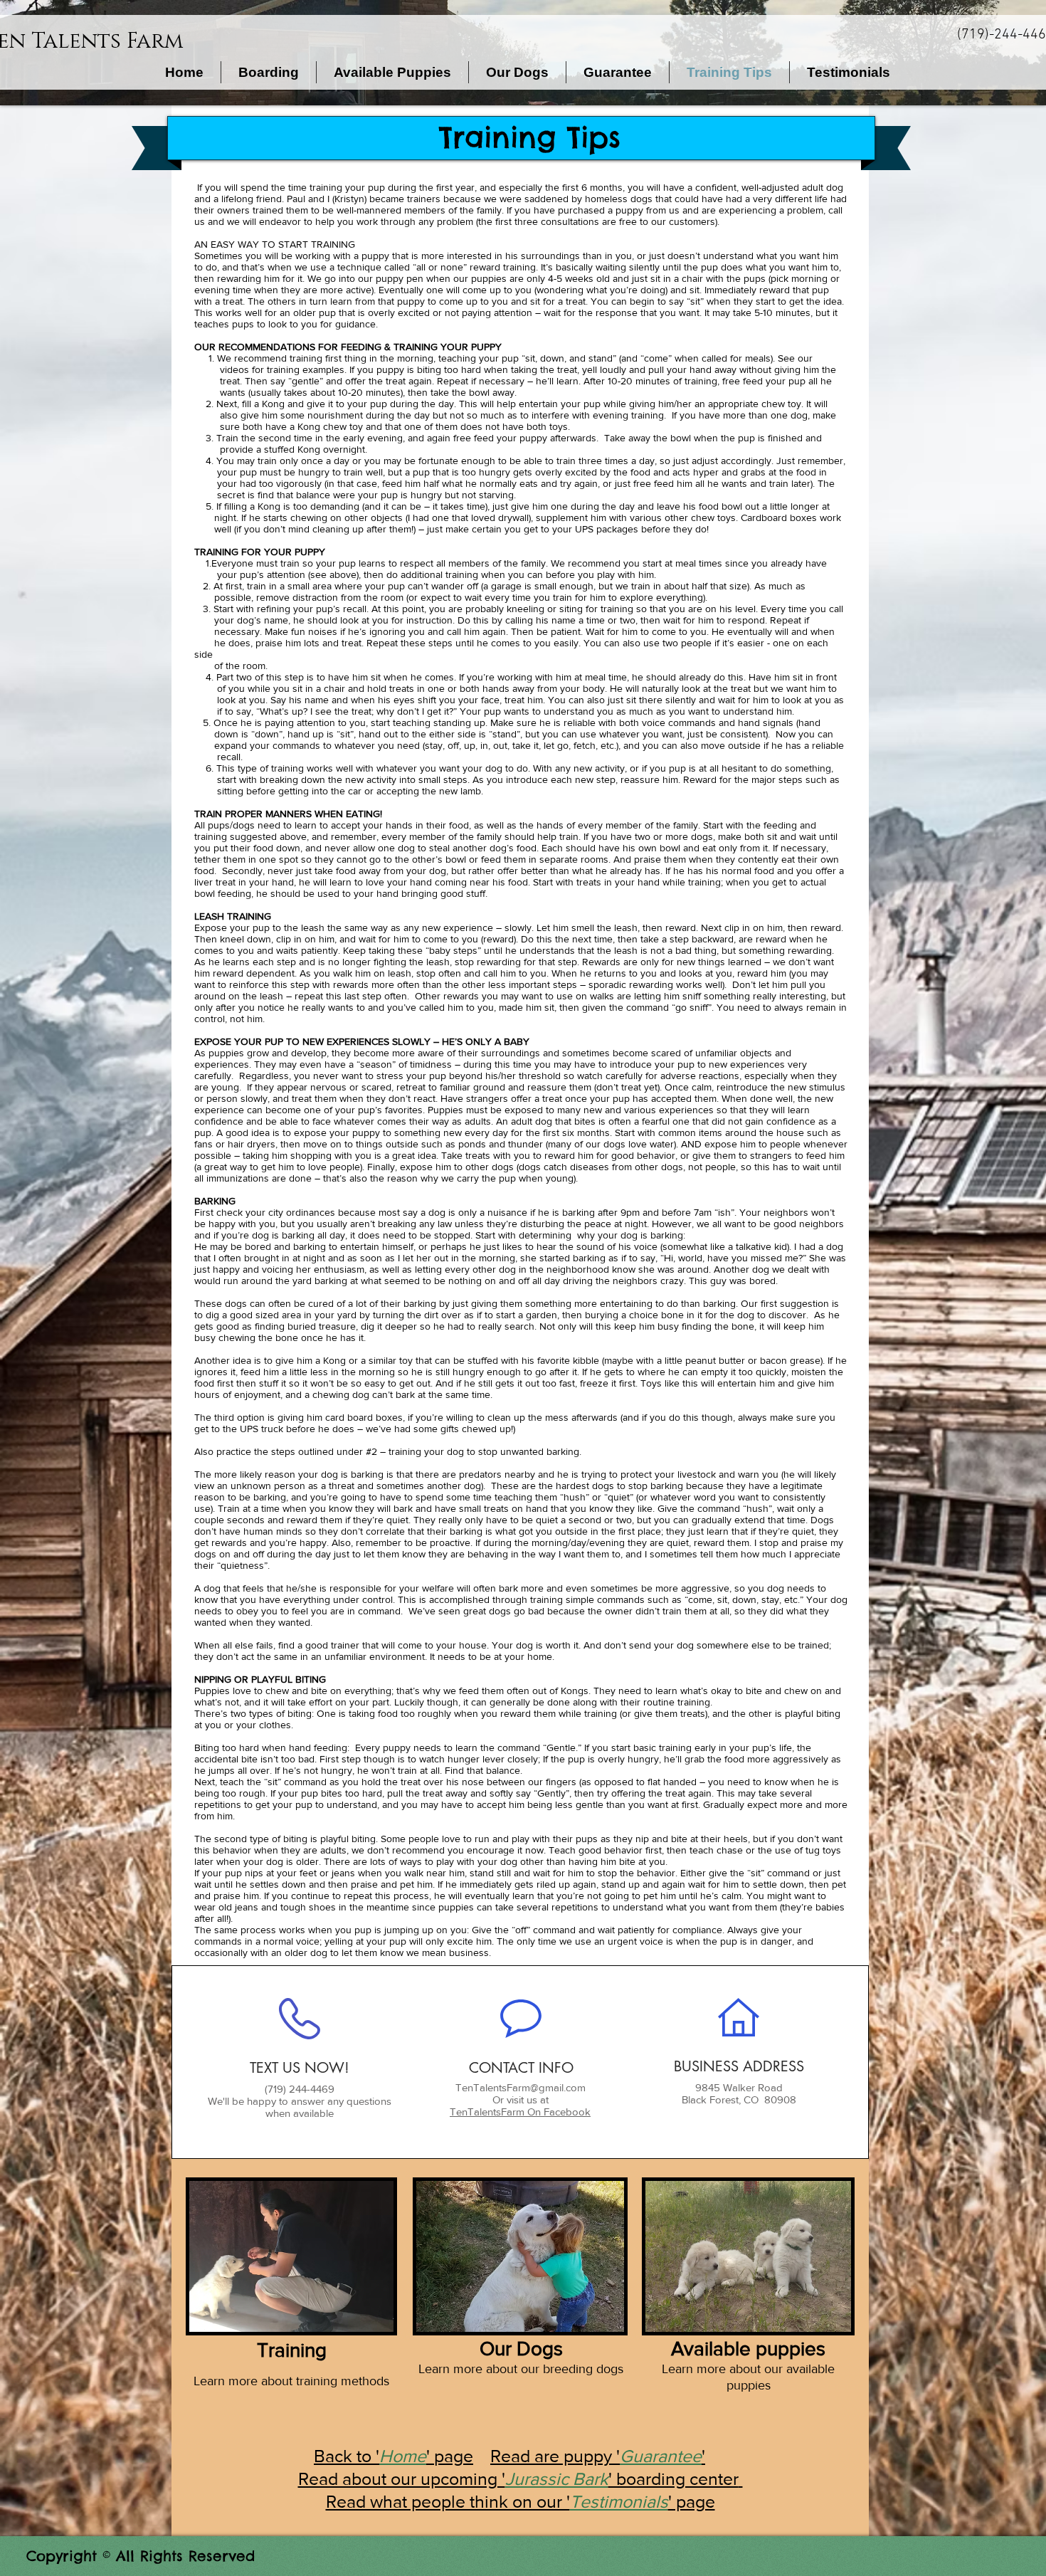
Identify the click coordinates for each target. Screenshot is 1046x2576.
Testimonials (619, 2501)
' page (692, 2501)
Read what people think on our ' (448, 2501)
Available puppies (748, 2349)
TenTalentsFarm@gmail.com (521, 2087)
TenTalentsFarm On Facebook (520, 2112)
